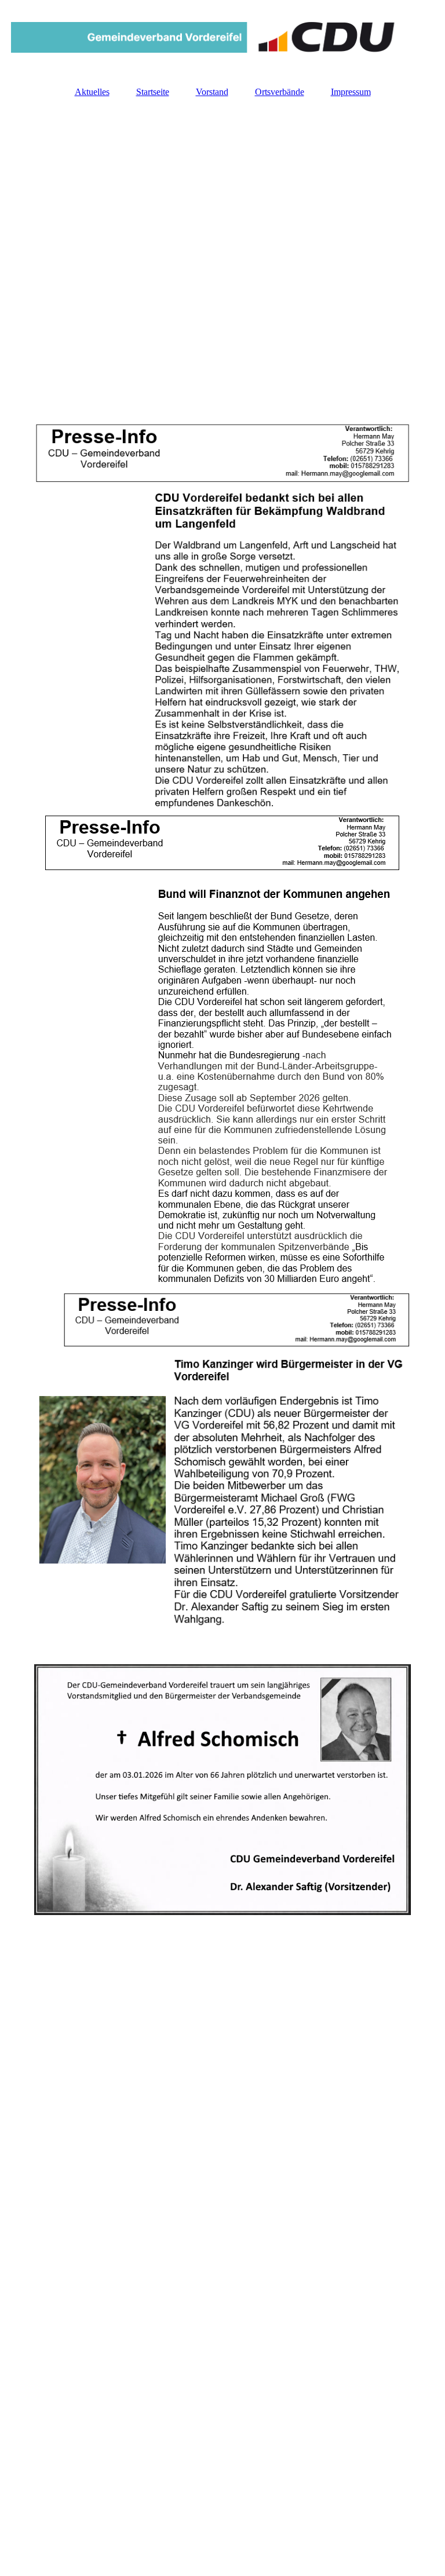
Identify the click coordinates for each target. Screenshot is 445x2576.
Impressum (351, 92)
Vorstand (212, 92)
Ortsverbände (280, 92)
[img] (222, 38)
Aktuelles (92, 92)
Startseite (153, 92)
